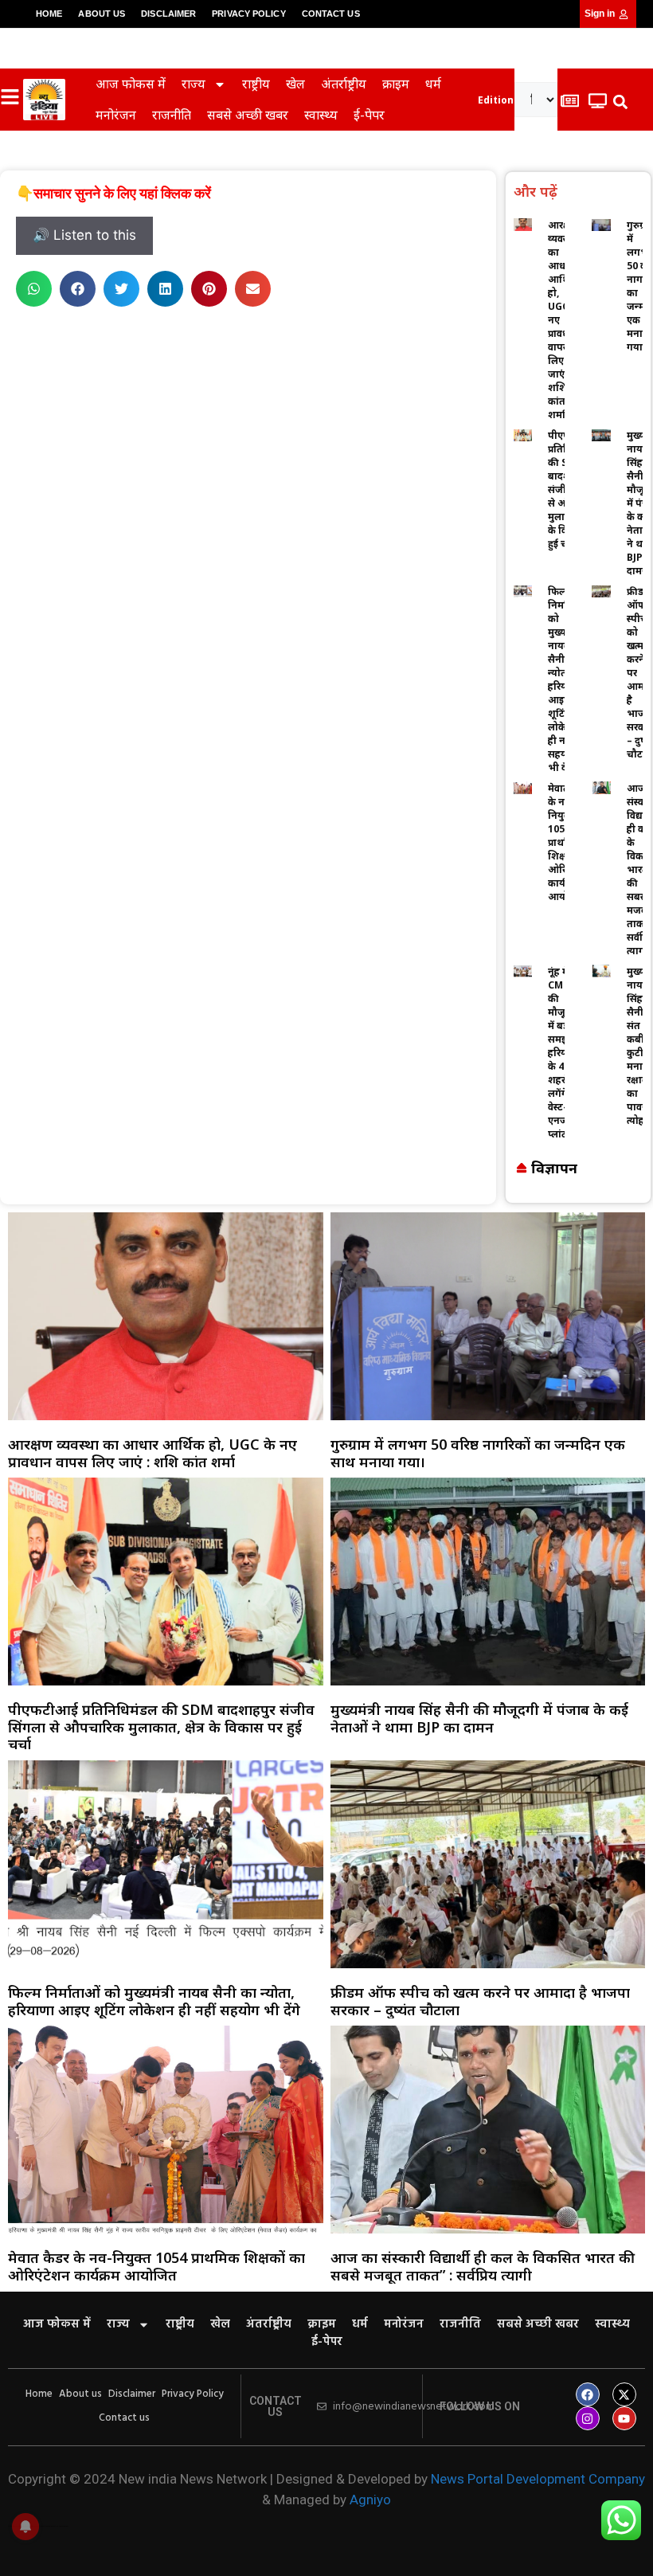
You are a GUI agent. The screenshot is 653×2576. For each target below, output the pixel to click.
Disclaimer (168, 14)
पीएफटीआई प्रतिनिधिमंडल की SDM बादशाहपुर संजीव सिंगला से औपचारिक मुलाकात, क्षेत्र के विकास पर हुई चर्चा (161, 1726)
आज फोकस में (131, 84)
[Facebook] (588, 2394)
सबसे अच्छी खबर (248, 115)
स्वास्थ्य (321, 115)
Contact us (331, 14)
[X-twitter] (624, 2394)
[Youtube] (624, 2418)
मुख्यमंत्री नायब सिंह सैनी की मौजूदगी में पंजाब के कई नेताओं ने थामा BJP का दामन (479, 1718)
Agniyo (370, 2500)
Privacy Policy (248, 14)
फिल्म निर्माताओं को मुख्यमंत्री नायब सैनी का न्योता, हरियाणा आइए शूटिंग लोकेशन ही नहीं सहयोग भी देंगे (154, 2001)
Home (49, 14)
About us (102, 14)
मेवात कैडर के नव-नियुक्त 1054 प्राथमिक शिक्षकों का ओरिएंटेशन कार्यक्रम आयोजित (156, 2266)
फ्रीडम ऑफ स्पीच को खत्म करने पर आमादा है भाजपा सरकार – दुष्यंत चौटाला (480, 2001)
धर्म (433, 84)
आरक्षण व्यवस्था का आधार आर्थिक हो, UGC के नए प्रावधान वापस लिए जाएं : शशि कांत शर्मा (152, 1453)
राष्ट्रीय (256, 84)
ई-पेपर (369, 115)
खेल (295, 84)
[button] (620, 102)
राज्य (194, 84)
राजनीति (172, 115)
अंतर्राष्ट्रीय (344, 84)
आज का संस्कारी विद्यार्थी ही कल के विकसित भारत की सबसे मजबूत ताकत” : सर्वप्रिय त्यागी (483, 2266)
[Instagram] (588, 2418)
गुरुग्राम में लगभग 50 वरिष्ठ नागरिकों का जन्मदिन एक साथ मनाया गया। (478, 1453)
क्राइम (396, 84)
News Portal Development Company (538, 2479)
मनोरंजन (116, 115)
